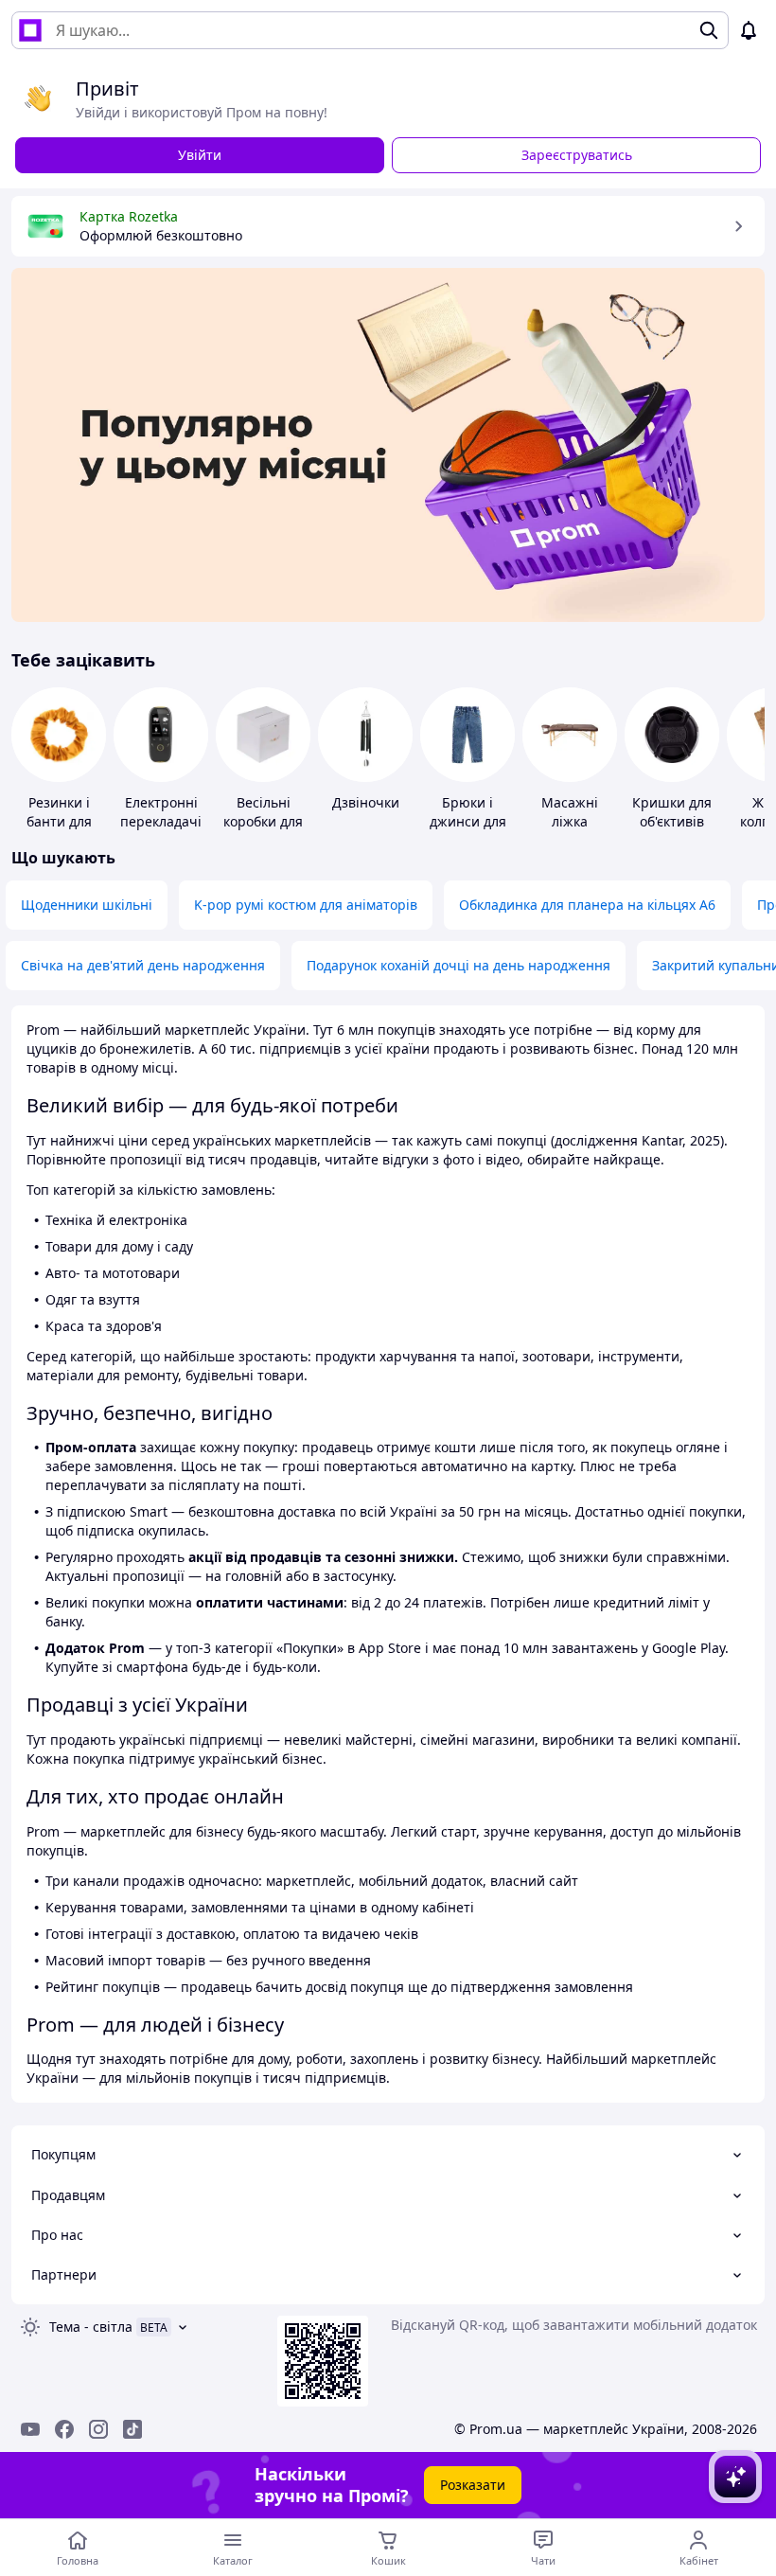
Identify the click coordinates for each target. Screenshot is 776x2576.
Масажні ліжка (570, 812)
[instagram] (98, 2429)
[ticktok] (132, 2429)
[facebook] (64, 2429)
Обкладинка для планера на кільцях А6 (587, 905)
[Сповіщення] (749, 30)
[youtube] (30, 2429)
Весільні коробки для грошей (263, 821)
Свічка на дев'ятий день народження (143, 965)
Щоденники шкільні (87, 905)
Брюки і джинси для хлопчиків (468, 821)
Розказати (473, 2485)
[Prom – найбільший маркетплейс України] (30, 30)
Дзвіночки (366, 802)
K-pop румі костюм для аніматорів (306, 905)
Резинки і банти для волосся (59, 821)
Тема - (91, 2327)
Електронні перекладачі (161, 812)
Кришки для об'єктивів (672, 812)
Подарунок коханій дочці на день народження (459, 965)
